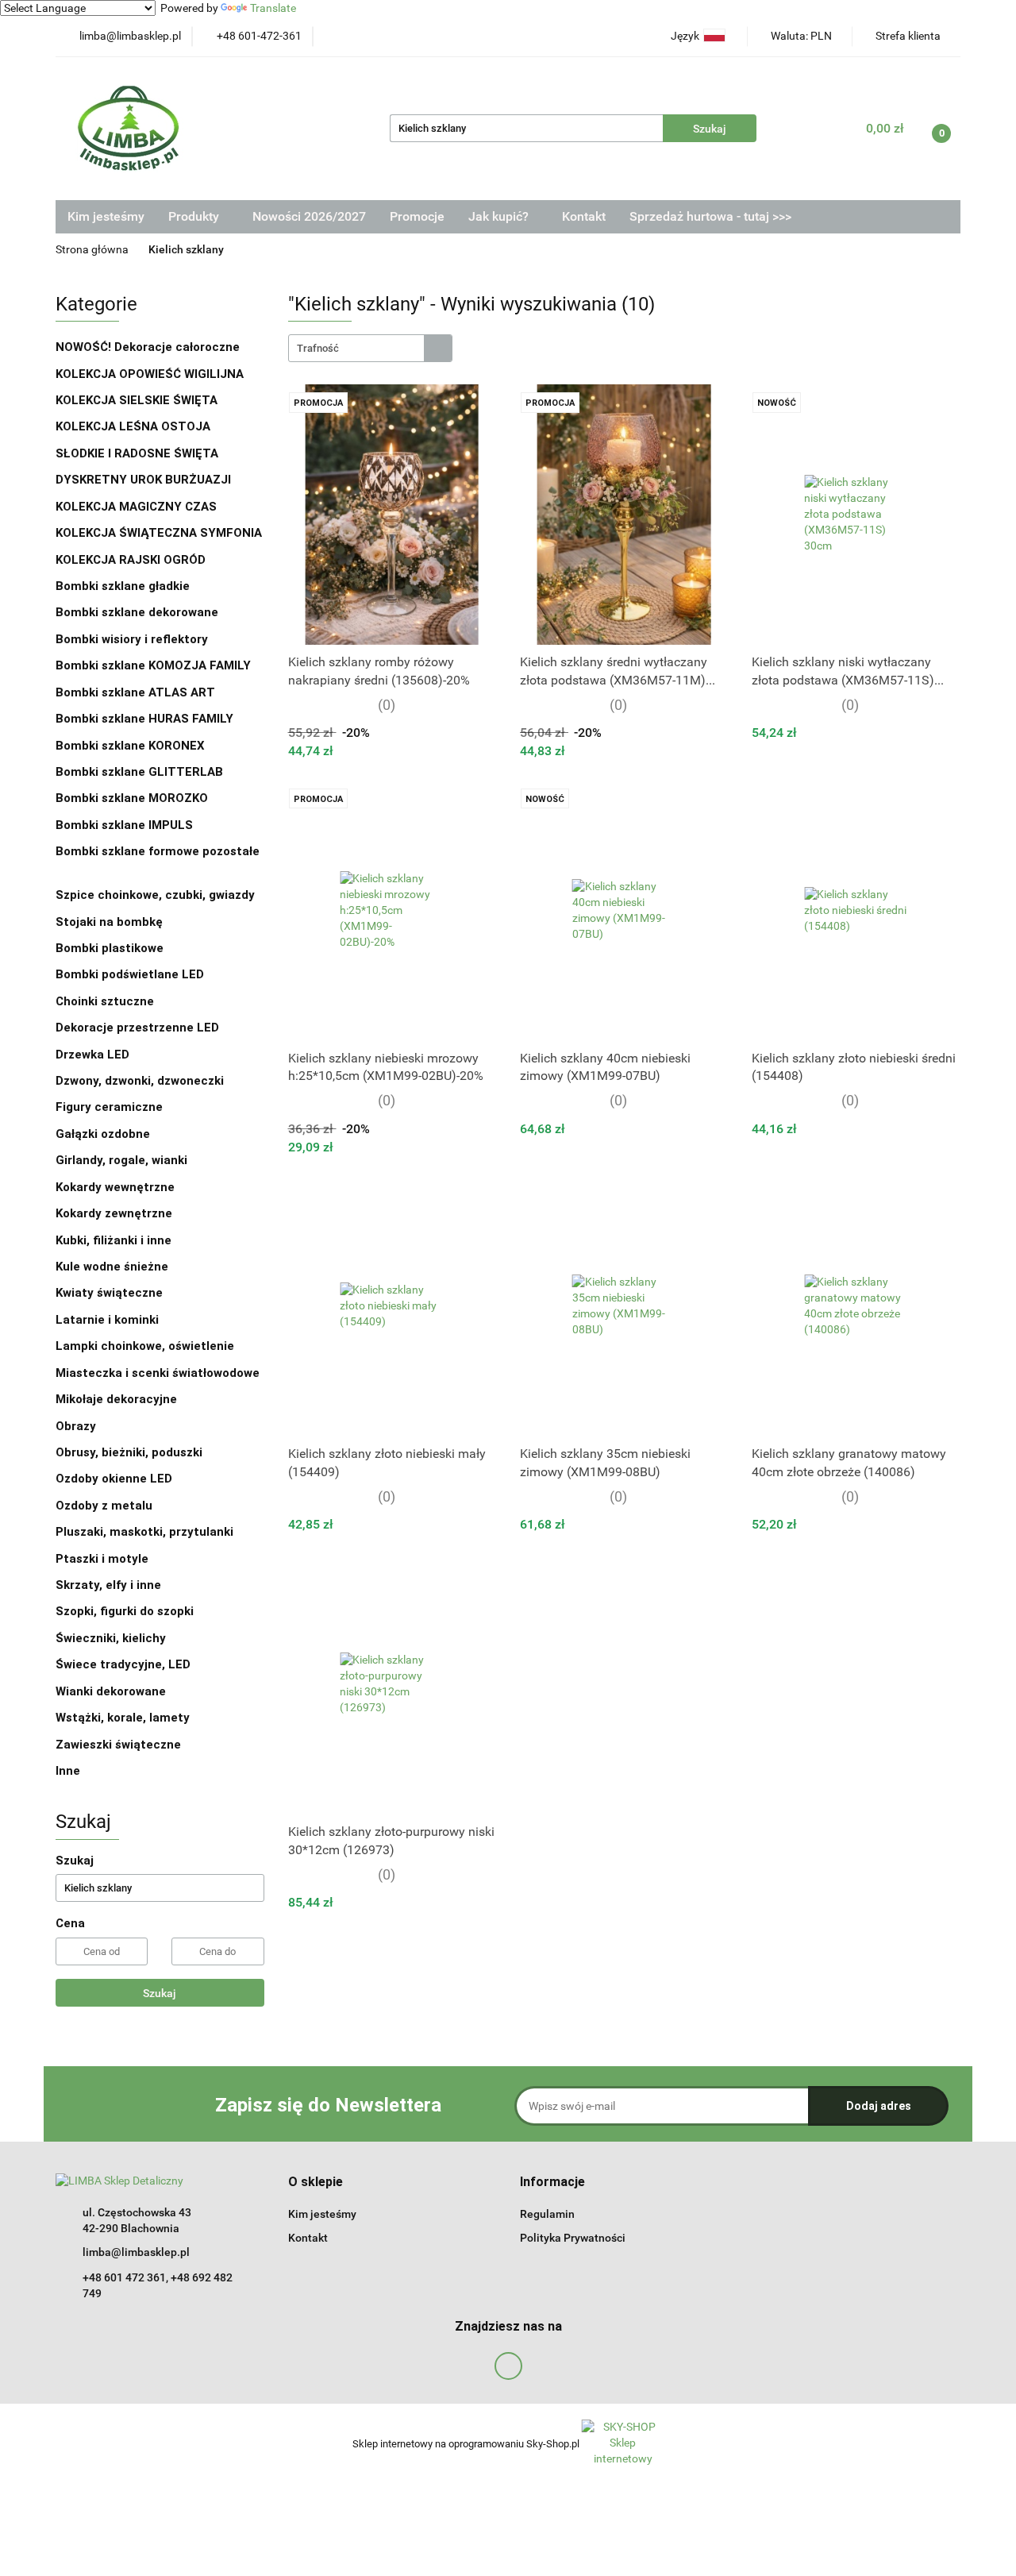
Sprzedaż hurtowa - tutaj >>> (710, 216)
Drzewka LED (92, 1055)
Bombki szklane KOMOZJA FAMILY (155, 665)
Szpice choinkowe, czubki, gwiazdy (155, 895)
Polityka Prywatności (573, 2238)
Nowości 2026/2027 (309, 216)
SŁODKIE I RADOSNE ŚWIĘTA (137, 453)
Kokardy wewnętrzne (115, 1187)
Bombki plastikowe (111, 948)
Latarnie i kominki (107, 1320)
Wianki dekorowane (111, 1691)
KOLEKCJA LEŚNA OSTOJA (133, 426)
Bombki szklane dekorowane (139, 612)
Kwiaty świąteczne (109, 1293)
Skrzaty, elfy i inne (108, 1585)
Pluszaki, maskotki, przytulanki (144, 1532)
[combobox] (370, 348)
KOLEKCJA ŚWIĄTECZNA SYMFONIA (159, 533)
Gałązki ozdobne (103, 1134)
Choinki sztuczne (106, 1001)
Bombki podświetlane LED (130, 974)
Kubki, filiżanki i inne (114, 1240)
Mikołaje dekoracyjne (116, 1399)
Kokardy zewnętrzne (114, 1213)
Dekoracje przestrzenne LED (137, 1028)
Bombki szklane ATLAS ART (135, 692)
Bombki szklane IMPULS (124, 825)
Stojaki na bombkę (109, 922)
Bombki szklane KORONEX (130, 746)
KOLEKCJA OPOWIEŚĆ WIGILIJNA (150, 374)
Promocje (417, 216)
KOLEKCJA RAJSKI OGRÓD (131, 560)
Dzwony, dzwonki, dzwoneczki (140, 1081)
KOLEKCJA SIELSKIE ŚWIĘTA (137, 400)
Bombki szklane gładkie (124, 586)
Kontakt (584, 216)
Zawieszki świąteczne (118, 1745)
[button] (316, 2183)
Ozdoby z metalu (104, 1506)
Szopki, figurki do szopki (125, 1611)
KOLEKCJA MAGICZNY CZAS (136, 507)
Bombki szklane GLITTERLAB (139, 772)
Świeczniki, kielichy (111, 1638)
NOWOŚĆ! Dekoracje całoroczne (148, 347)
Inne (68, 1771)
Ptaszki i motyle (102, 1559)
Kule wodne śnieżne (112, 1267)
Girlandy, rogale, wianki (121, 1160)
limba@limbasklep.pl (136, 2252)
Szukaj (160, 1993)
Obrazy (76, 1426)
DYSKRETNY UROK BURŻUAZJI (143, 480)
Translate (273, 8)
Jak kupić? (500, 216)
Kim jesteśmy (106, 216)
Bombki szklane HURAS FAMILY (144, 719)
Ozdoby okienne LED (114, 1479)
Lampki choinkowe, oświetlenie (146, 1346)
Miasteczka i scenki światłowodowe (158, 1373)
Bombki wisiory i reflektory (132, 639)
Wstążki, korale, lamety (123, 1718)
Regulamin (547, 2214)
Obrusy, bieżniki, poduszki (131, 1452)
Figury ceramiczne (109, 1107)
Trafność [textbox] (318, 348)
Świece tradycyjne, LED (125, 1664)
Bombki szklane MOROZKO (132, 798)
